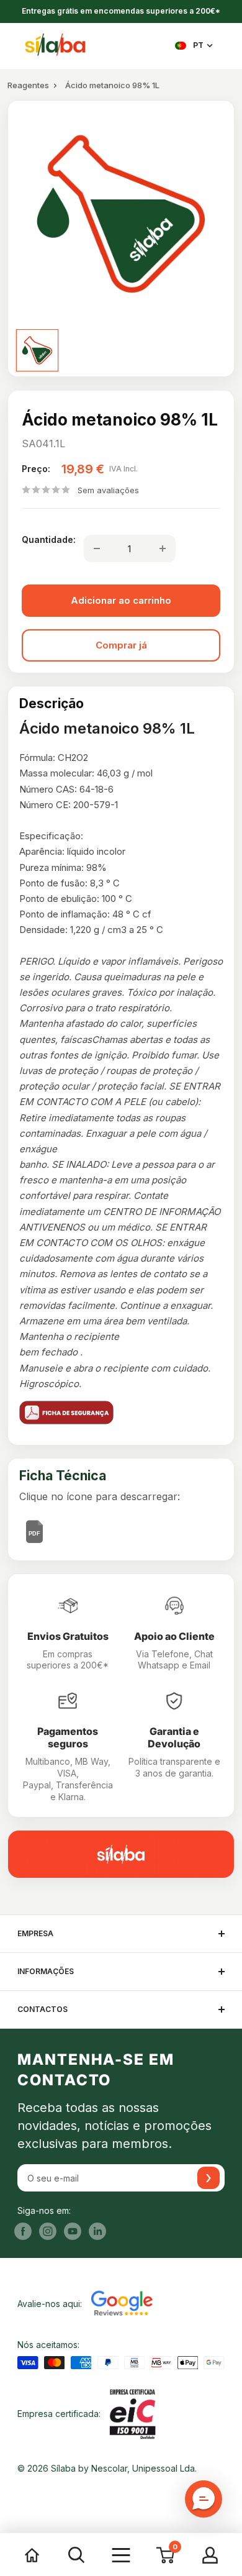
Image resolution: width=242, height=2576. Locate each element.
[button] (204, 2499)
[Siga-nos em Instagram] (48, 2231)
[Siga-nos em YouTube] (73, 2231)
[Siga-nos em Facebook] (23, 2231)
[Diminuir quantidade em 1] (97, 548)
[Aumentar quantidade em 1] (163, 548)
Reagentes (28, 85)
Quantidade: (49, 539)
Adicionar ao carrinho (121, 600)
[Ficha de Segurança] (121, 1413)
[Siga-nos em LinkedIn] (97, 2231)
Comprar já (121, 645)
